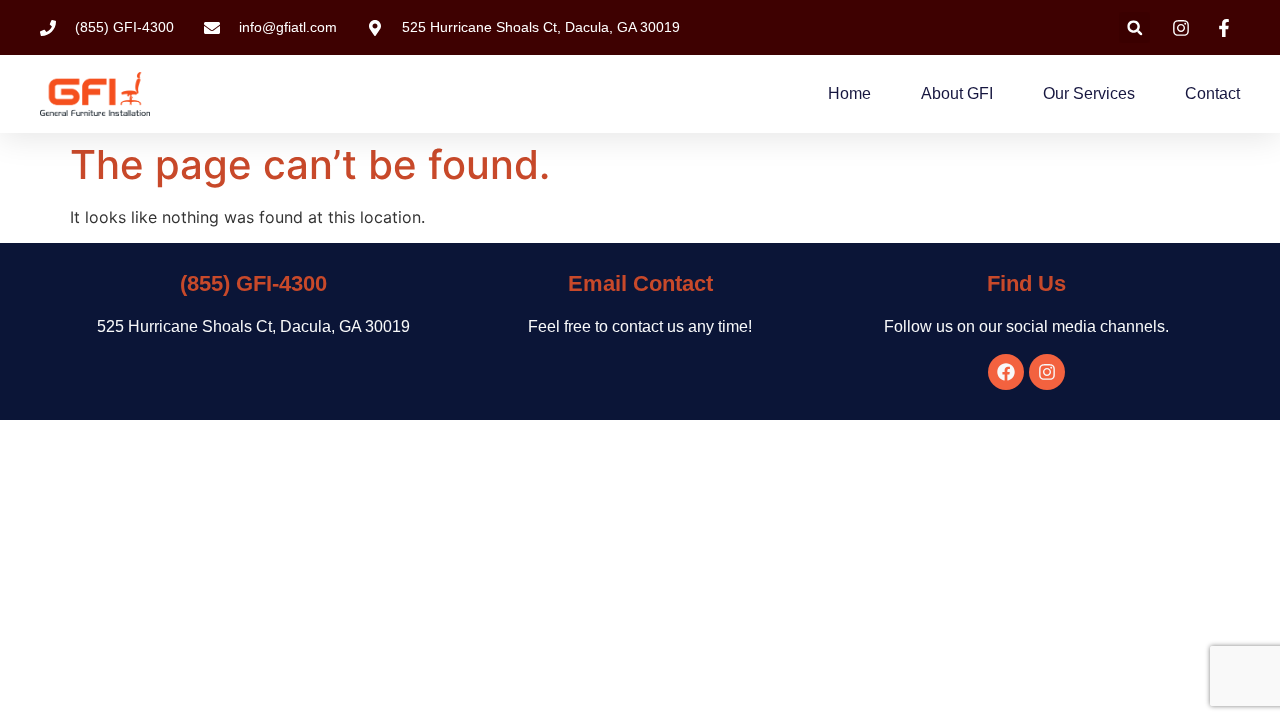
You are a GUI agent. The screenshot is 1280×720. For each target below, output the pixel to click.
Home (849, 93)
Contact (1212, 93)
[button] (1134, 27)
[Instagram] (1047, 372)
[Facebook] (1006, 372)
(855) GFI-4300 (253, 283)
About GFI (957, 93)
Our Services (1089, 93)
